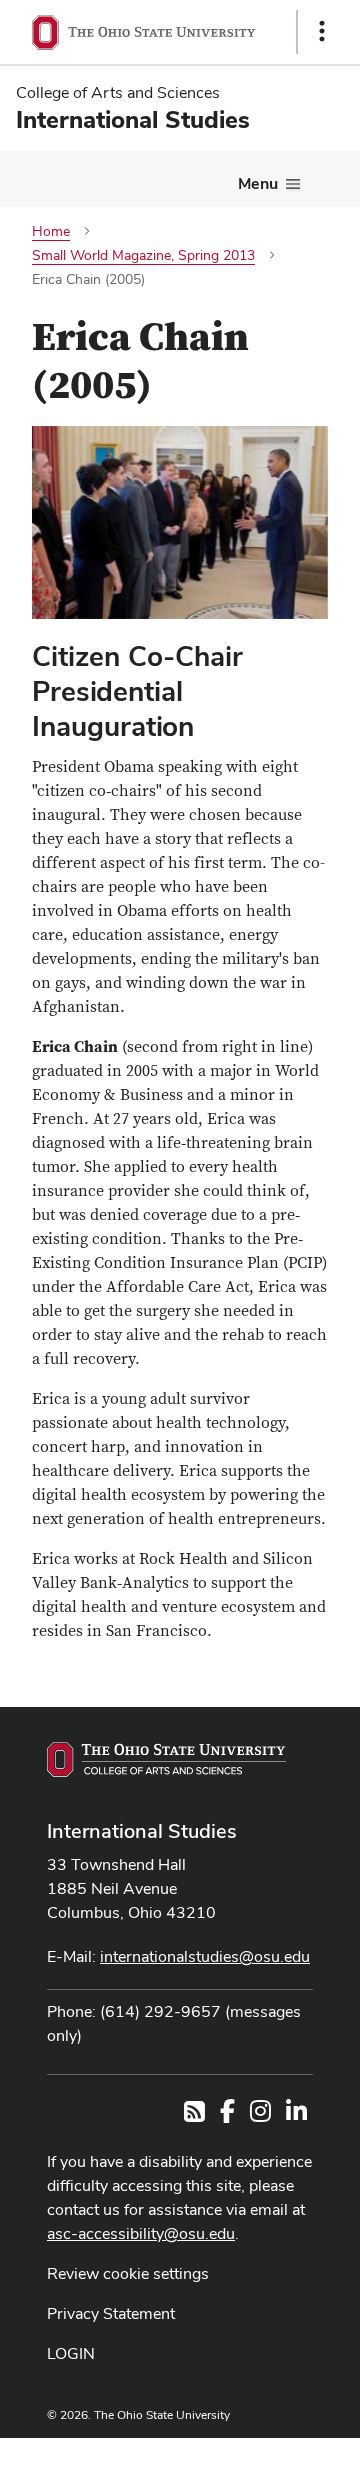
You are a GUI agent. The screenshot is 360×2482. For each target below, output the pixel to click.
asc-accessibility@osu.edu (141, 2233)
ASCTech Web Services (251, 2455)
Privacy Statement (111, 2313)
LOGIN (71, 2353)
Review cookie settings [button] (128, 2273)
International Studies (142, 1831)
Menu (258, 183)
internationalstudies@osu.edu (205, 1956)
